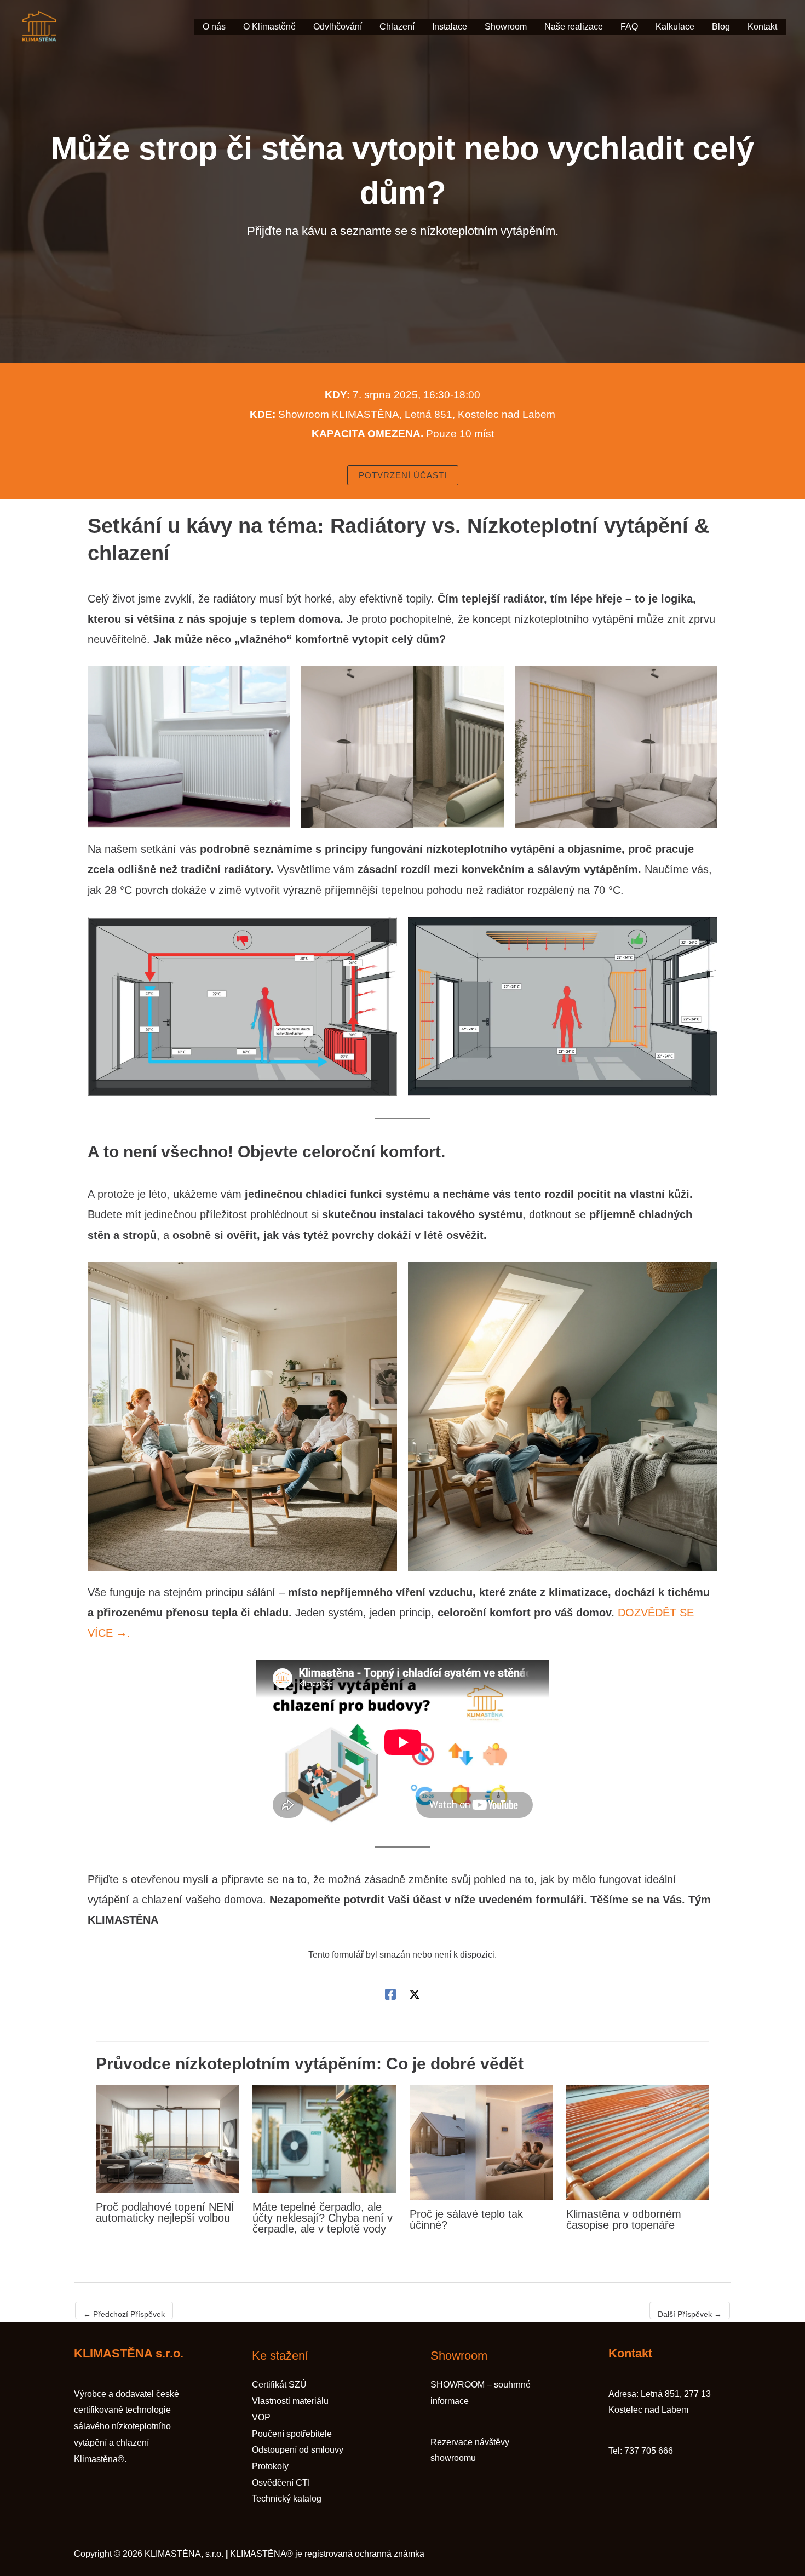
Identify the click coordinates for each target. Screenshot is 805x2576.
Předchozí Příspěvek (124, 2314)
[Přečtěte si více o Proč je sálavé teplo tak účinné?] (481, 2142)
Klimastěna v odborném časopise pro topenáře (624, 2219)
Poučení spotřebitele (292, 2434)
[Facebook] (390, 1994)
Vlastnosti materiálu (290, 2401)
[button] (403, 475)
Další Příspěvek (690, 2314)
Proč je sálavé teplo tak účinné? (466, 2219)
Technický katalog (287, 2498)
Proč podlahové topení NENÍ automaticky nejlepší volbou (165, 2212)
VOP (261, 2417)
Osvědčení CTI (281, 2483)
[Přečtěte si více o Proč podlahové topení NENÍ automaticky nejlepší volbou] (167, 2138)
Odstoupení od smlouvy (298, 2450)
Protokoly (270, 2466)
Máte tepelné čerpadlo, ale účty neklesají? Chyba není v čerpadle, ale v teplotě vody (323, 2218)
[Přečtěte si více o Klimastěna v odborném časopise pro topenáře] (638, 2142)
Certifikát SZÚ (279, 2385)
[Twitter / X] (415, 1994)
